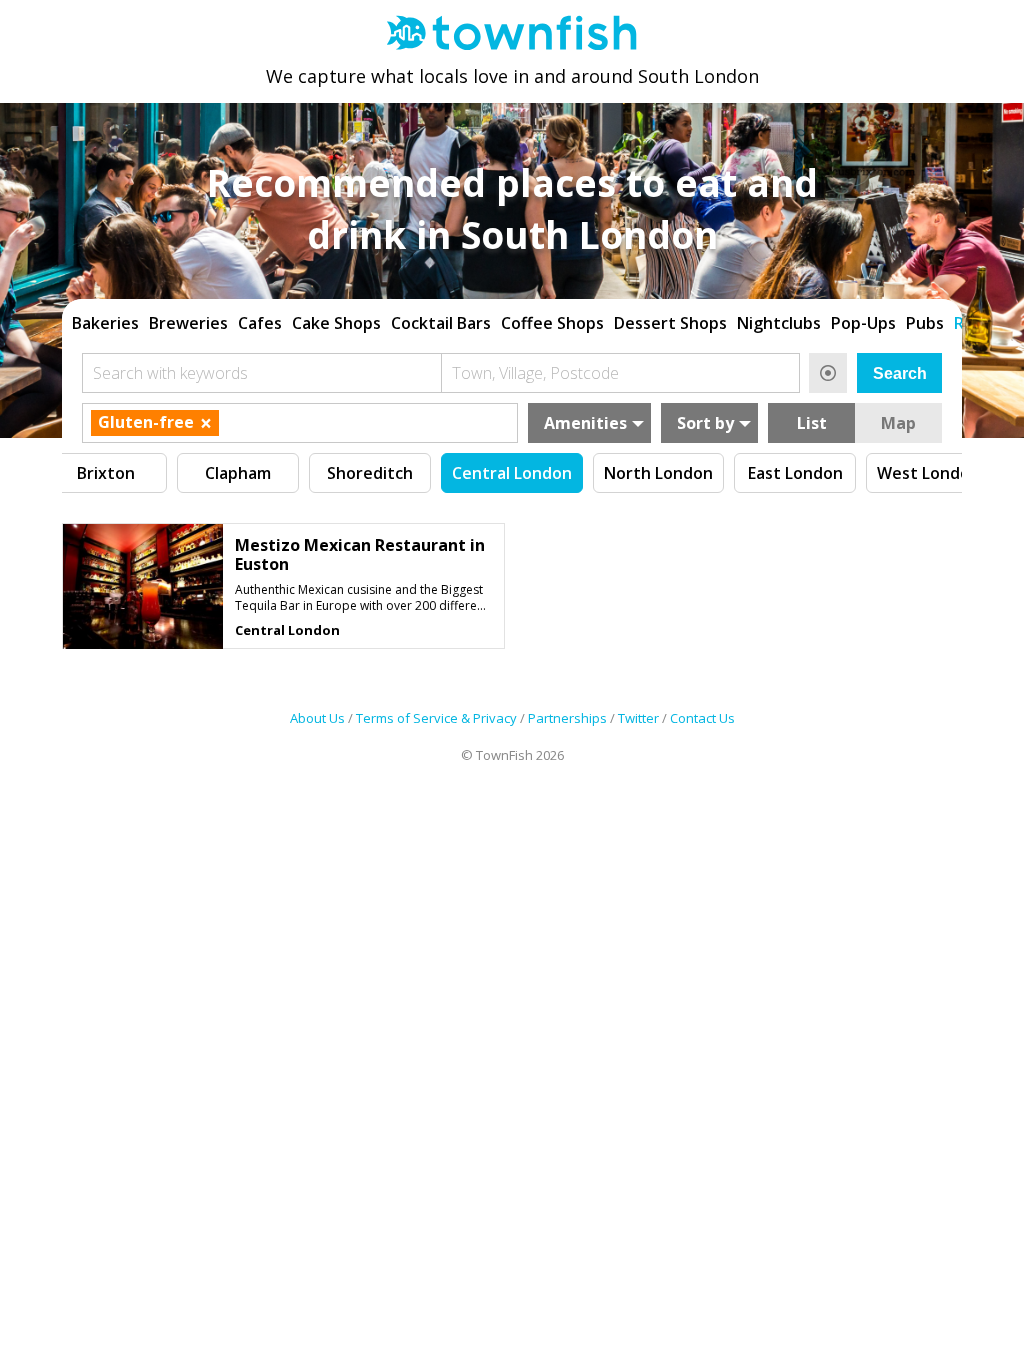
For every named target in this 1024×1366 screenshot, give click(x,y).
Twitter (638, 718)
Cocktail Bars (441, 323)
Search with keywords (170, 373)
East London (795, 473)
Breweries (188, 323)
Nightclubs (779, 323)
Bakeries (105, 323)
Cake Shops (336, 323)
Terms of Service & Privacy (436, 718)
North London (658, 473)
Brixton (106, 473)
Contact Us (702, 718)
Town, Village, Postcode (535, 373)
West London (928, 473)
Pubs (925, 323)
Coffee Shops (552, 323)
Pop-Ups (863, 323)
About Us (317, 718)
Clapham (238, 473)
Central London (512, 473)
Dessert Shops (670, 323)
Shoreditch (370, 473)
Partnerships (567, 718)
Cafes (260, 323)
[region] (512, 321)
